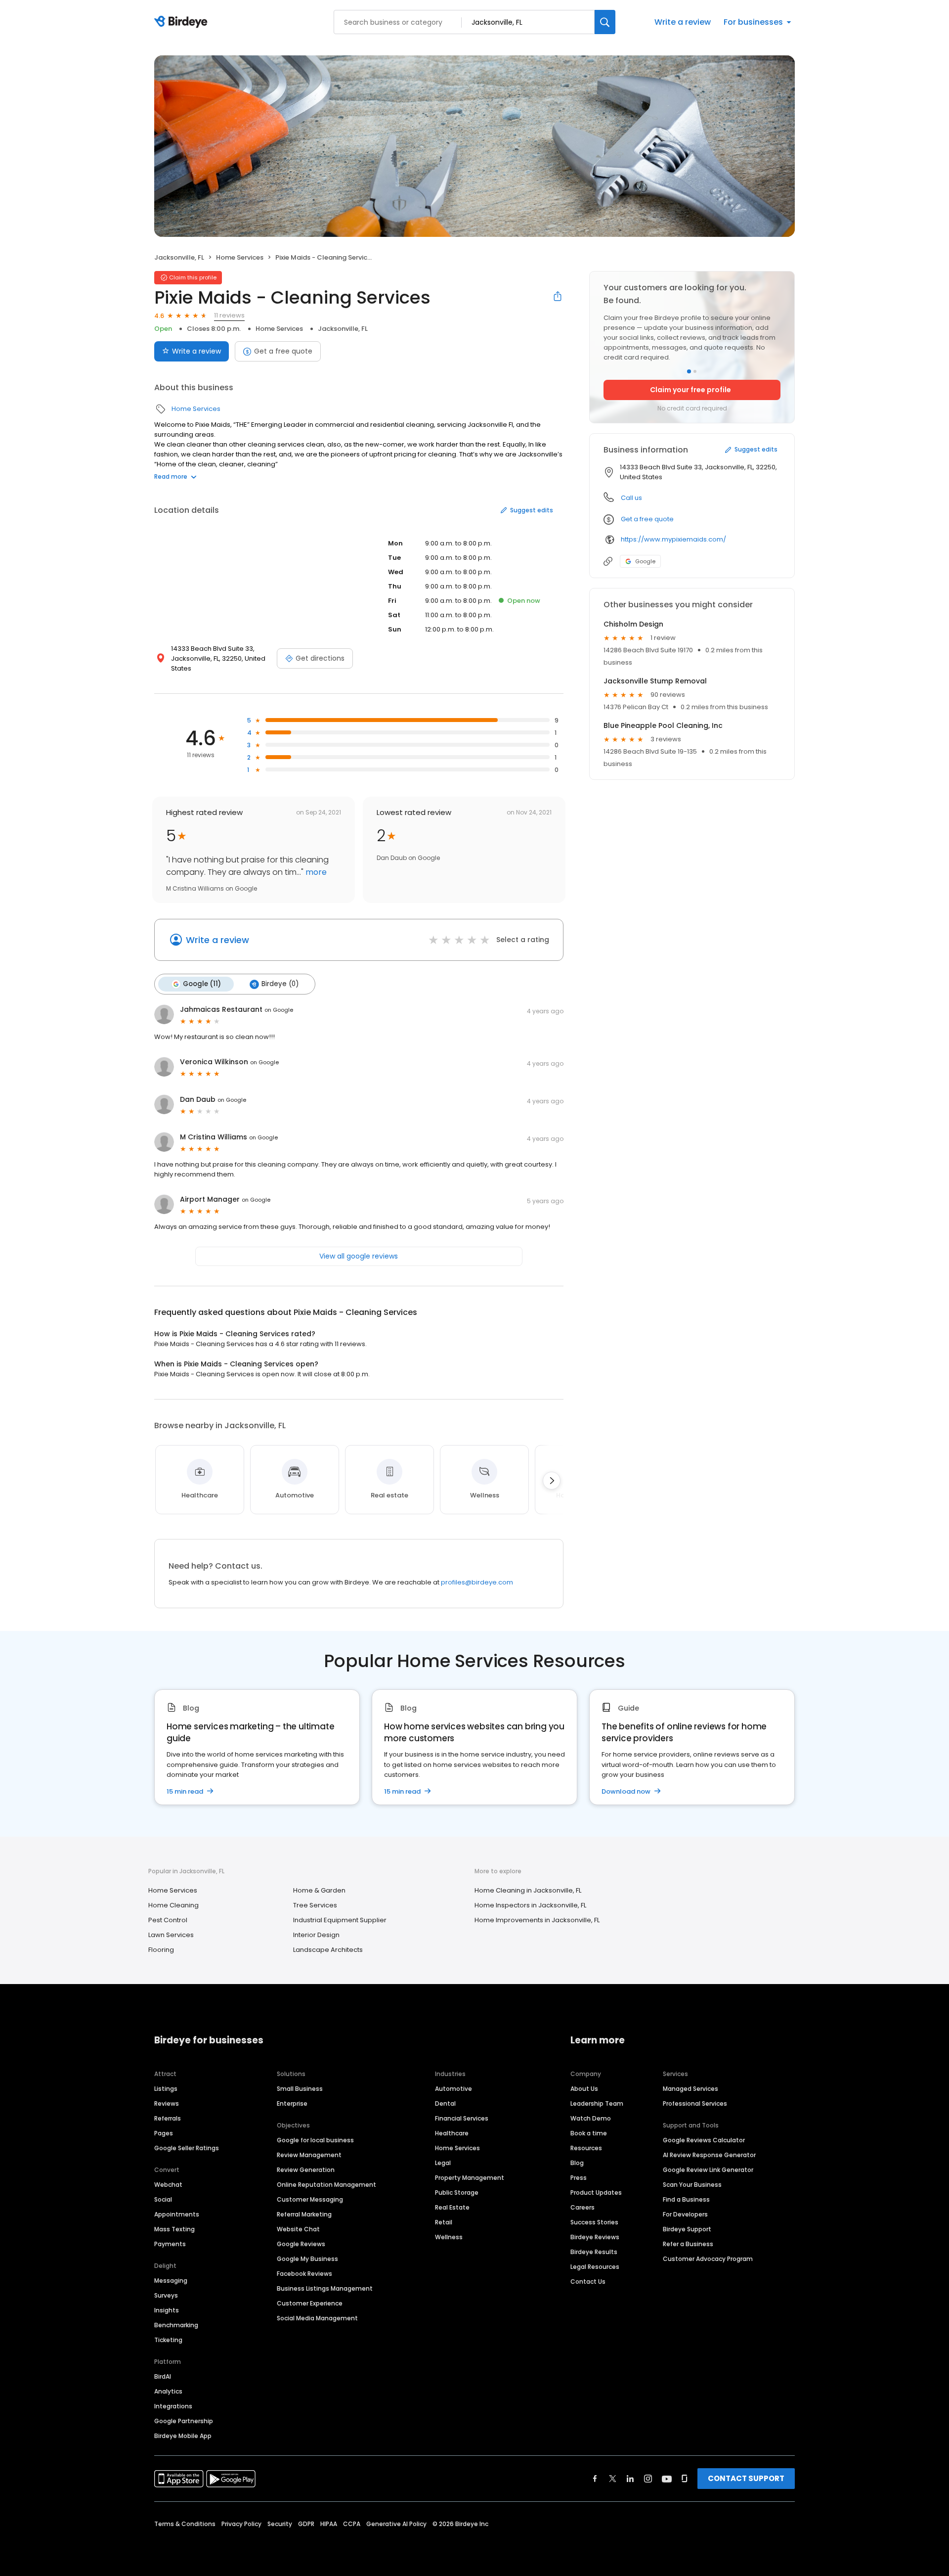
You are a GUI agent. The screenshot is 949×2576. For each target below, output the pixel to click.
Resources (586, 2148)
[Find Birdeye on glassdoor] (685, 2479)
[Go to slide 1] (689, 371)
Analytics (168, 2391)
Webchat (168, 2185)
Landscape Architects (328, 1950)
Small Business (300, 2089)
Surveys (166, 2295)
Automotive (453, 2089)
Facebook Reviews (304, 2274)
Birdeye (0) (280, 984)
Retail (444, 2222)
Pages (164, 2133)
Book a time (589, 2133)
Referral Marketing (304, 2214)
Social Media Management (317, 2318)
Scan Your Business (692, 2185)
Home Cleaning (173, 1905)
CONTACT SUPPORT (746, 2478)
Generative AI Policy (396, 2524)
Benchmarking (176, 2325)
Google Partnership (184, 2421)
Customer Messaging (310, 2199)
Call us (631, 498)
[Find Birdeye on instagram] (648, 2479)
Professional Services (695, 2103)
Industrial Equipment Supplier (340, 1920)
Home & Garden (319, 1890)
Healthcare (452, 2133)
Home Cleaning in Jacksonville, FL (528, 1890)
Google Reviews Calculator (704, 2140)
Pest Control (168, 1920)
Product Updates (596, 2192)
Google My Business (307, 2259)
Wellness (449, 2237)
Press (579, 2178)
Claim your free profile (690, 390)
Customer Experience (310, 2303)
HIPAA (329, 2524)
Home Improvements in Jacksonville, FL (537, 1920)
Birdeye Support (687, 2229)
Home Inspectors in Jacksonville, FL (530, 1905)
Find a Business (686, 2199)
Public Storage (457, 2192)
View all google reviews (359, 1256)
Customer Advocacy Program (708, 2259)
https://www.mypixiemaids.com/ (673, 539)
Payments (170, 2244)
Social (163, 2199)
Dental (445, 2103)
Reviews (167, 2103)
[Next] (552, 1481)
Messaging (171, 2281)
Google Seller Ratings (187, 2148)
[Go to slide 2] (695, 371)
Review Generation (306, 2170)
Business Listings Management (325, 2288)
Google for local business (315, 2140)
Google (645, 561)
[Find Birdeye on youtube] (667, 2479)
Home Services (240, 257)
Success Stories (594, 2222)
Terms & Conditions (185, 2524)
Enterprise (292, 2103)
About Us (584, 2089)
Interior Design (316, 1935)
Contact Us (588, 2282)
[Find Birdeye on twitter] (613, 2479)
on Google (279, 1010)
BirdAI (163, 2376)
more (315, 872)
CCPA (352, 2524)
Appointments (177, 2214)
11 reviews (229, 315)
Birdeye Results (594, 2252)
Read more (171, 476)
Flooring (161, 1950)
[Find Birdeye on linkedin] (630, 2479)
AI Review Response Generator (709, 2155)
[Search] (605, 22)
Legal (443, 2163)
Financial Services (462, 2118)
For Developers (685, 2214)
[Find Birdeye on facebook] (595, 2479)
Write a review (683, 22)
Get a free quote (283, 351)
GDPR (306, 2524)
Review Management (309, 2155)
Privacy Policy (241, 2524)
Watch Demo (591, 2118)
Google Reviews (301, 2244)
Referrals (168, 2118)
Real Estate (452, 2207)
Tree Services (315, 1905)
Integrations (173, 2406)
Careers (582, 2207)
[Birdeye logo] (183, 22)
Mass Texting (174, 2229)
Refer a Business (688, 2244)
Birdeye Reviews (595, 2237)
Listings (166, 2089)
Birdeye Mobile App (183, 2436)
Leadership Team (597, 2103)
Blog (577, 2163)
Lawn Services (171, 1935)
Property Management (470, 2178)
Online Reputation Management (326, 2185)
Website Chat (298, 2229)
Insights (167, 2310)
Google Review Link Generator (708, 2170)
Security (280, 2524)
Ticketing (168, 2340)
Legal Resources (595, 2267)
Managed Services (690, 2089)
